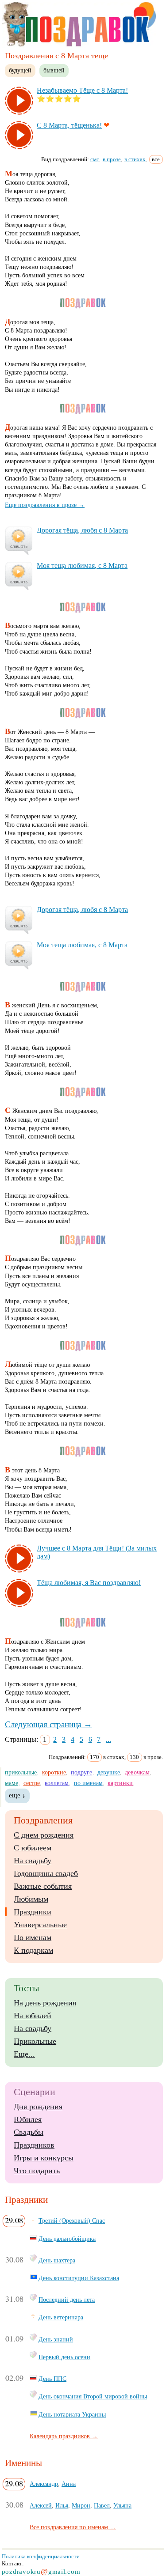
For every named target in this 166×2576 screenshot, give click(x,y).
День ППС (52, 2379)
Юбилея (28, 2119)
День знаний (56, 2339)
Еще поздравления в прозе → (45, 505)
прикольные (21, 1772)
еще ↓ (17, 1795)
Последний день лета (67, 2300)
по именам (88, 1783)
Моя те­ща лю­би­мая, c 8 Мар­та (82, 566)
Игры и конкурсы (44, 2158)
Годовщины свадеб (46, 1873)
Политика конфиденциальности (41, 2556)
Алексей (41, 2505)
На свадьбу (33, 1861)
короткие (54, 1772)
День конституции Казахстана (79, 2278)
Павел (102, 2505)
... (108, 1739)
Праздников (34, 2145)
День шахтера (57, 2260)
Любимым (31, 1899)
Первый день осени (64, 2357)
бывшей (54, 70)
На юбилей (33, 2016)
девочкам (137, 1772)
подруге (81, 1772)
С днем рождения (44, 1835)
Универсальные (40, 1925)
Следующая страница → (48, 1724)
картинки (120, 1783)
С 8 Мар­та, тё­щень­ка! (69, 125)
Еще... (24, 2054)
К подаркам (33, 1950)
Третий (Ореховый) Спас (72, 2220)
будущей (20, 70)
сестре (32, 1783)
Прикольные (35, 2041)
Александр (44, 2484)
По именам (33, 1937)
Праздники (33, 1912)
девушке (109, 1772)
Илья (62, 2505)
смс (95, 159)
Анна (69, 2484)
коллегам (57, 1783)
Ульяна (122, 2505)
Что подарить (37, 2171)
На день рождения (45, 2003)
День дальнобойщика (67, 2239)
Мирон (81, 2505)
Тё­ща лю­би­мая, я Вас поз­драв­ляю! (89, 1583)
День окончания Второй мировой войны (93, 2396)
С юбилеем (33, 1848)
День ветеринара (61, 2317)
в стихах (135, 159)
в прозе (112, 159)
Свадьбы (29, 2132)
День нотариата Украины (72, 2414)
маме (12, 1783)
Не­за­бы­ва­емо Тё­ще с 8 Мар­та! (82, 90)
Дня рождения (38, 2107)
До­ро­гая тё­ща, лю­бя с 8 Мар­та (82, 530)
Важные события (43, 1886)
